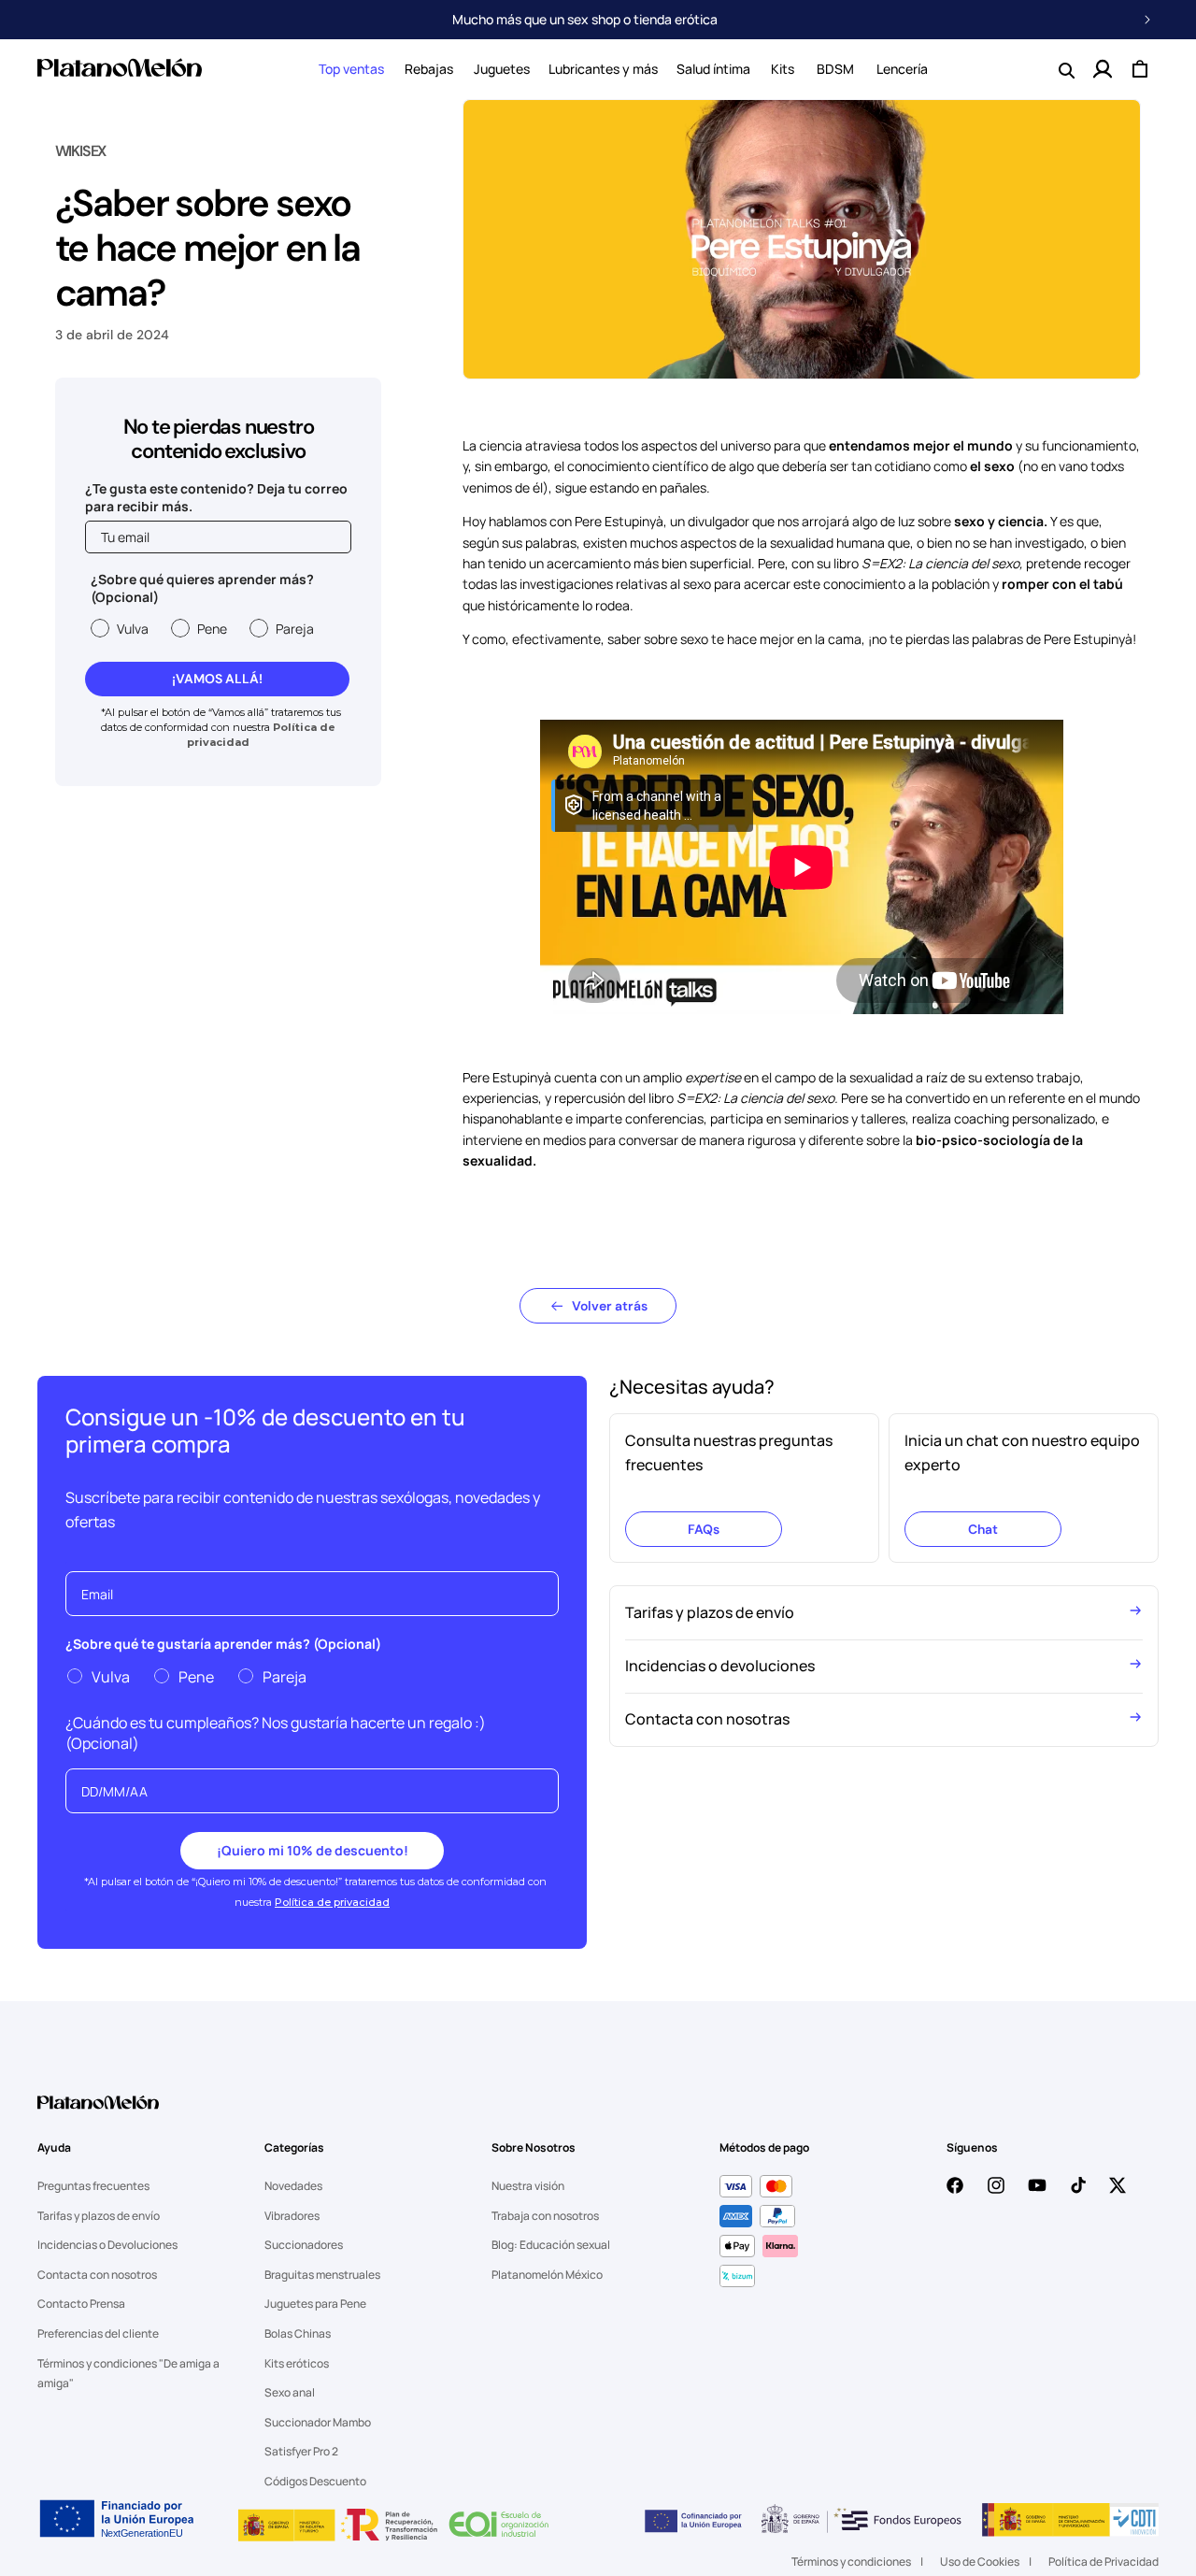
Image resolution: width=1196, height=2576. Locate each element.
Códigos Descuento (315, 2481)
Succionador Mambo (318, 2422)
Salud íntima (713, 69)
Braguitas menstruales (322, 2275)
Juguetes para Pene (315, 2304)
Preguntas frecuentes (93, 2186)
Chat (983, 1529)
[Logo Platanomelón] (98, 2114)
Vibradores (292, 2216)
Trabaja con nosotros (545, 2216)
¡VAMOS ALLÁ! (217, 679)
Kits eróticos (297, 2363)
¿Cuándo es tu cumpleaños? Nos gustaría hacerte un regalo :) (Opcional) (276, 1733)
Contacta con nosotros (97, 2275)
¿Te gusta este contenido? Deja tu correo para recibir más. (216, 497)
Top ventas (351, 69)
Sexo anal (290, 2392)
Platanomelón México (547, 2275)
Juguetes (502, 69)
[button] (351, 69)
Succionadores (304, 2245)
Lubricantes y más (603, 69)
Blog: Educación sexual (551, 2245)
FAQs (704, 1529)
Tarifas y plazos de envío (99, 2216)
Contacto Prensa (81, 2304)
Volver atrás (610, 1306)
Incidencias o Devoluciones (107, 2245)
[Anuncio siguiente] (1147, 20)
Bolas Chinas (298, 2333)
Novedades (293, 2186)
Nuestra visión (528, 2186)
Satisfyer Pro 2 (301, 2451)
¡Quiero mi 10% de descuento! (313, 1850)
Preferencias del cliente (98, 2333)
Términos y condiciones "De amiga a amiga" (128, 2374)
